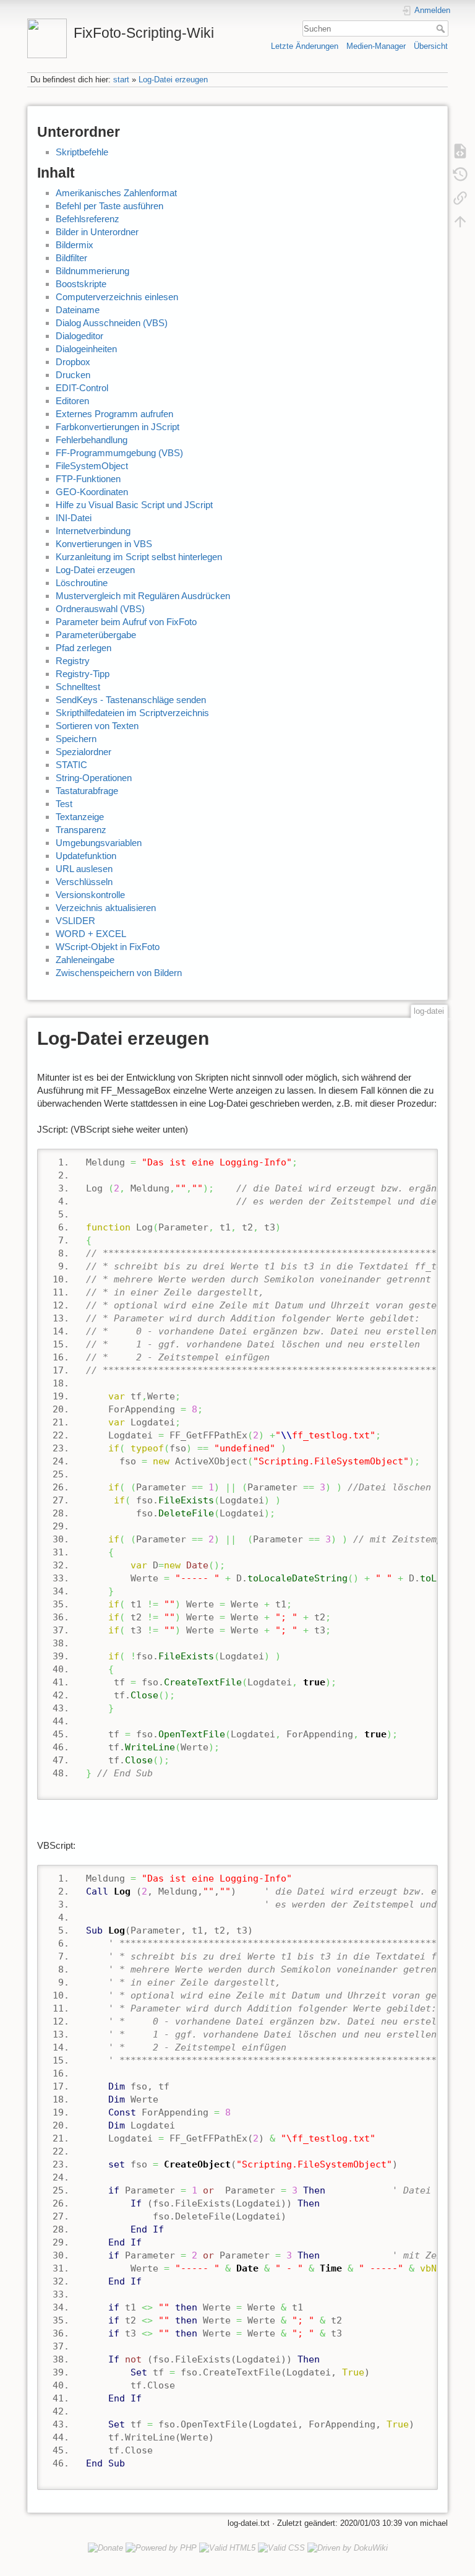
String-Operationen (94, 778)
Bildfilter (71, 258)
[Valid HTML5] (227, 2547)
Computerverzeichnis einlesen (117, 297)
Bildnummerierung (92, 271)
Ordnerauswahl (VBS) (100, 609)
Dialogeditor (79, 336)
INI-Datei (74, 518)
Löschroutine (82, 583)
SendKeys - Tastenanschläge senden (131, 700)
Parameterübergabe (96, 635)
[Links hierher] (460, 197)
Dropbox (73, 362)
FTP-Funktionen (88, 479)
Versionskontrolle (90, 895)
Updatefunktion (86, 856)
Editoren (72, 401)
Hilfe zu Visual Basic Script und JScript (134, 505)
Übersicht (431, 46)
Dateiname (78, 310)
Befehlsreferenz (88, 219)
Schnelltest (78, 687)
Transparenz (81, 830)
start (121, 80)
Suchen (442, 28)
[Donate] (105, 2547)
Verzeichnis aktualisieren (106, 908)
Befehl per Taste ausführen (109, 206)
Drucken (73, 375)
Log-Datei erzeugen (173, 80)
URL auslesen (84, 869)
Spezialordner (83, 752)
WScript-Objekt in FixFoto (108, 947)
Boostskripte (81, 284)
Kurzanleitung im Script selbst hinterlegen (139, 557)
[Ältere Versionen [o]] (460, 174)
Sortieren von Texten (97, 726)
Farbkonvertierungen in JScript (118, 427)
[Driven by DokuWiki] (348, 2547)
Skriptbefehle (82, 152)
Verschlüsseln (84, 882)
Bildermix (75, 245)
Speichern (76, 739)
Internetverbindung (93, 531)
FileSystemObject (92, 466)
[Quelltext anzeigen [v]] (460, 150)
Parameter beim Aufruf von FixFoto (126, 622)
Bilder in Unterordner (97, 232)
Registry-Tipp (83, 674)
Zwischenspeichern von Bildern (119, 973)
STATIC (71, 765)
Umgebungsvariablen (99, 843)
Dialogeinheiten (86, 349)
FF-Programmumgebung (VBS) (119, 453)
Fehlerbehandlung (92, 440)
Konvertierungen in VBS (104, 544)
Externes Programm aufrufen (114, 414)
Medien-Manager (376, 46)
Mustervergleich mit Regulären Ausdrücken (143, 596)
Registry (73, 661)
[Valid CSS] (281, 2547)
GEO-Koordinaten (92, 492)
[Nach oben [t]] (460, 221)
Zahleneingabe (85, 960)
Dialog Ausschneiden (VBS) (112, 323)
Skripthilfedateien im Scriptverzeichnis (132, 713)
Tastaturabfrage (87, 791)
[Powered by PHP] (161, 2547)
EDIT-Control (82, 388)
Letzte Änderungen (305, 46)
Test (64, 804)
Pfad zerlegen (83, 648)
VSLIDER (75, 921)
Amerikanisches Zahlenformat (116, 193)
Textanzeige (80, 817)
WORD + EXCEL (91, 934)
